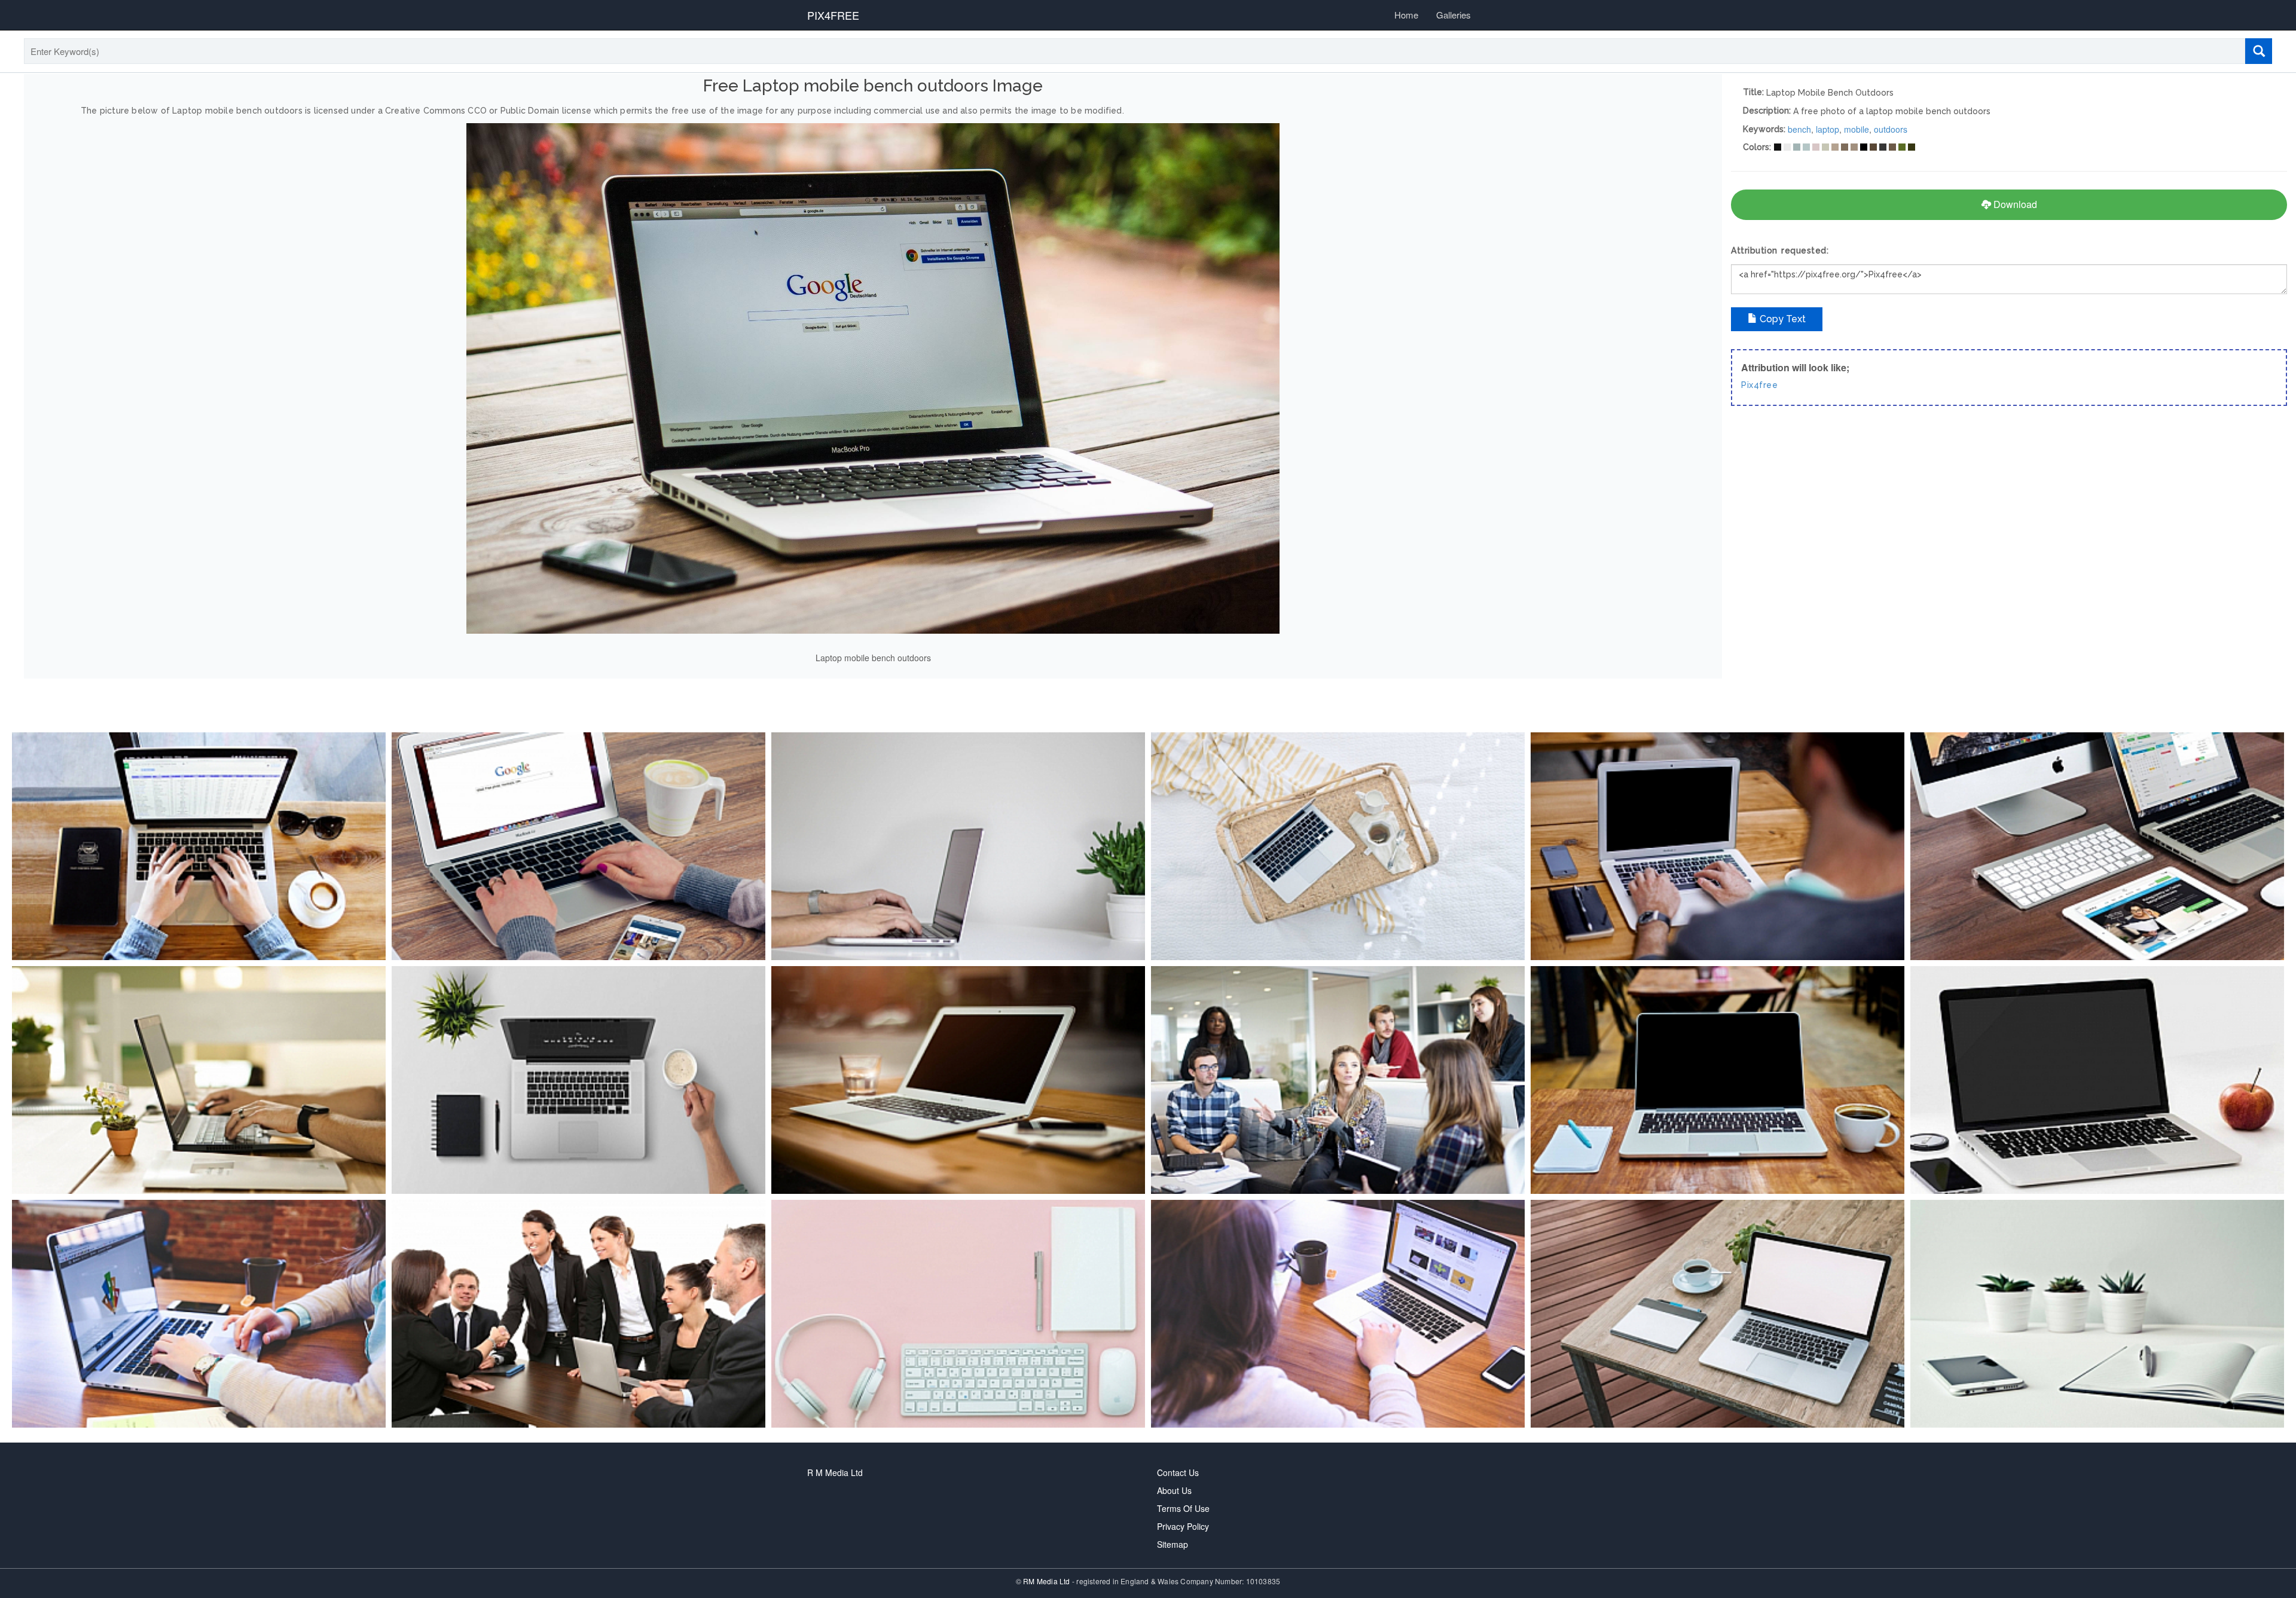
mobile (1857, 129)
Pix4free (1759, 385)
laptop (1828, 129)
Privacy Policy (1183, 1526)
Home (1406, 15)
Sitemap (1173, 1544)
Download (2014, 204)
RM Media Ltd (1048, 1581)
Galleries (1454, 15)
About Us (1174, 1490)
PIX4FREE (833, 15)
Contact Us (1178, 1472)
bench (1799, 129)
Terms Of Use (1183, 1508)
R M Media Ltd (835, 1472)
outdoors (1891, 129)
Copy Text (1781, 319)
